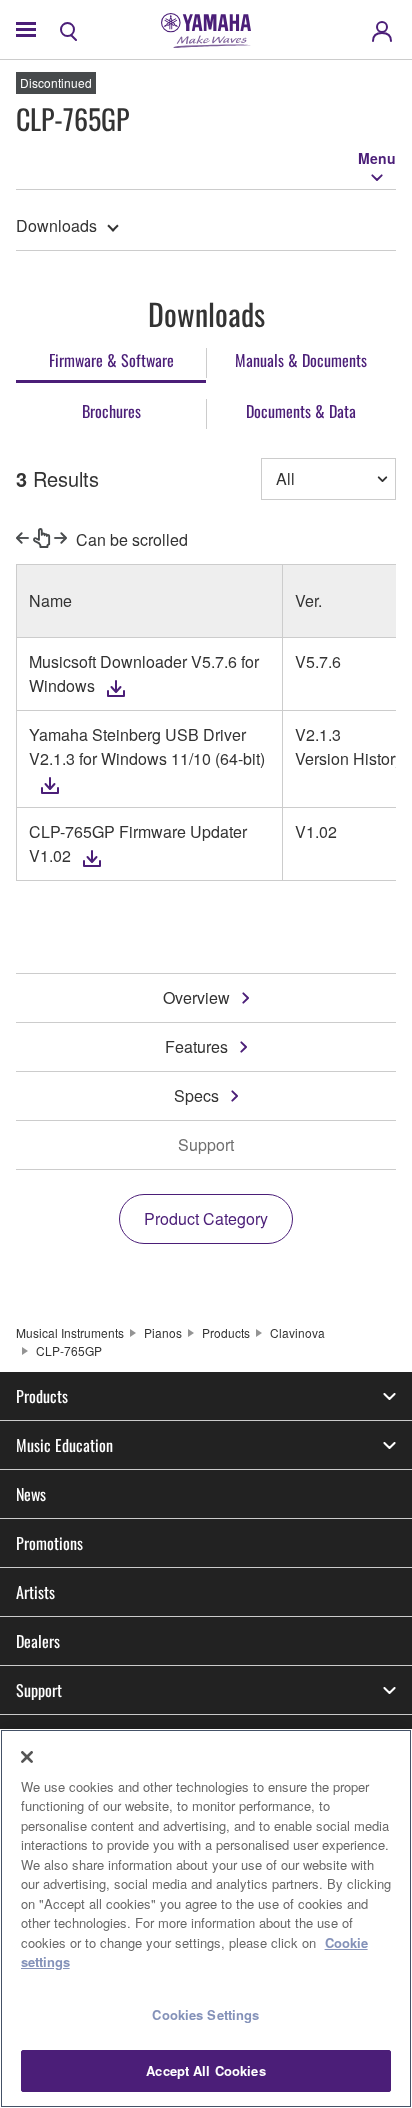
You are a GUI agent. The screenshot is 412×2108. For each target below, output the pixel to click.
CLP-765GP (69, 1350)
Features (196, 1046)
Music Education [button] (64, 1445)
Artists (35, 1592)
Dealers (38, 1641)
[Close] (27, 1757)
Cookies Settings (205, 2014)
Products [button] (42, 1396)
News (31, 1494)
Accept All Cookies (205, 2070)
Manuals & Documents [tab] (301, 360)
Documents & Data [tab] (301, 411)
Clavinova (297, 1332)
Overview (196, 997)
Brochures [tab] (111, 411)
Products (226, 1332)
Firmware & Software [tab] (111, 360)
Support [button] (39, 1690)
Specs (196, 1095)
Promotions (49, 1543)
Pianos (163, 1332)
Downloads (56, 225)
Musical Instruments (70, 1332)
